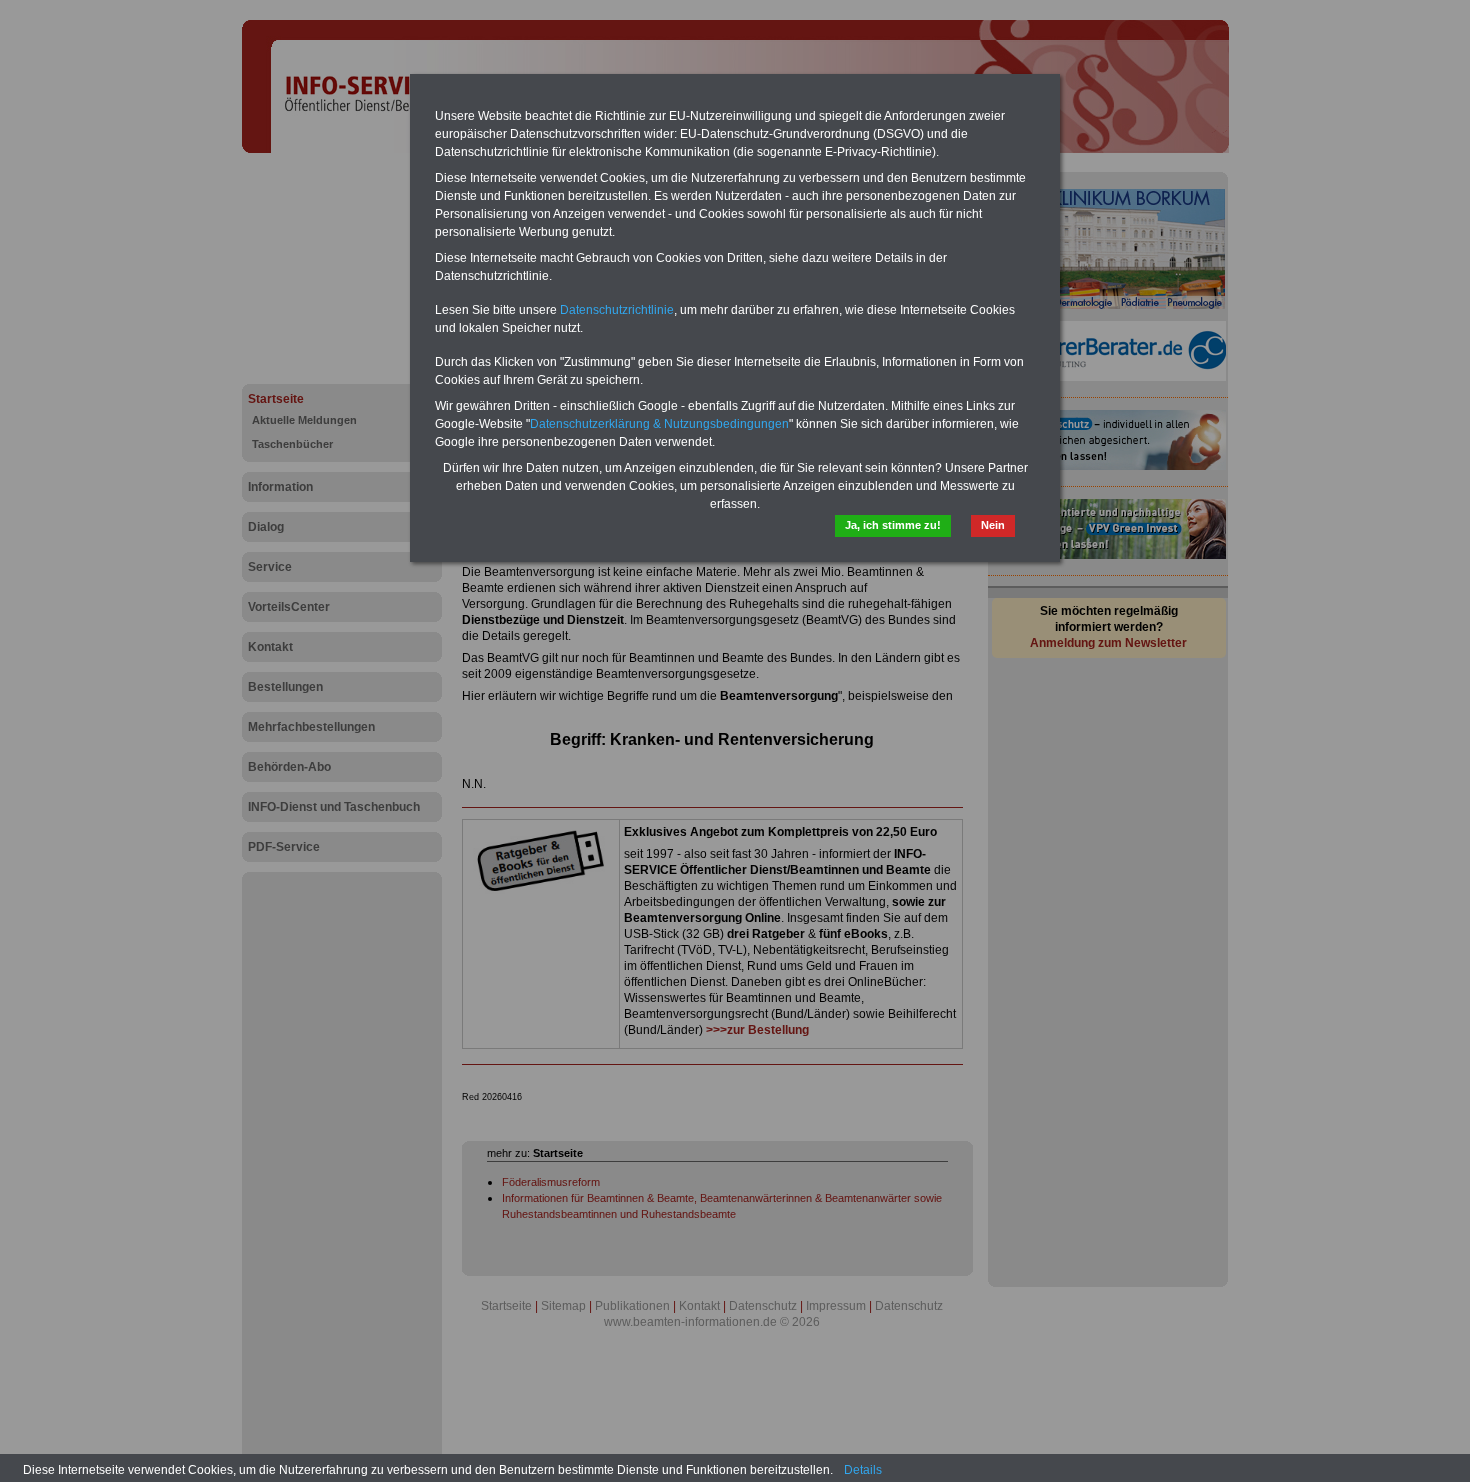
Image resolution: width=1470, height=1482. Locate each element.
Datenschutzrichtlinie (617, 310)
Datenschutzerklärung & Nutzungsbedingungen (659, 424)
